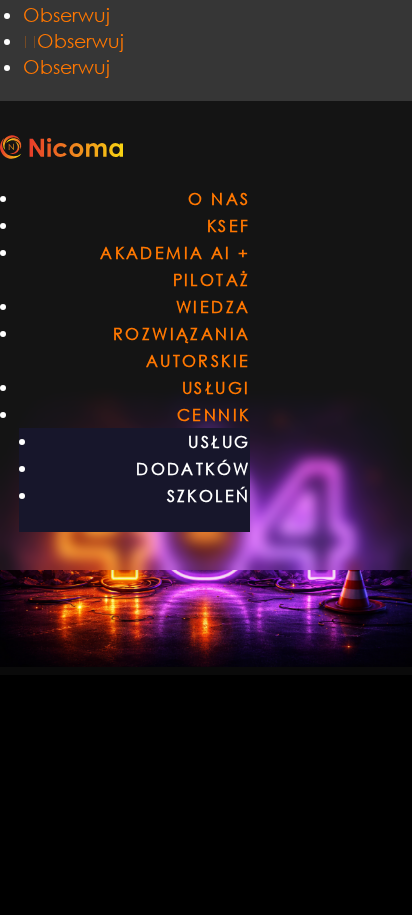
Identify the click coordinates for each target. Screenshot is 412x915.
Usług (219, 441)
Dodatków (193, 468)
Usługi (216, 387)
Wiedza (213, 306)
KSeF (229, 225)
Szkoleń (209, 495)
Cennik (213, 414)
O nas (219, 198)
